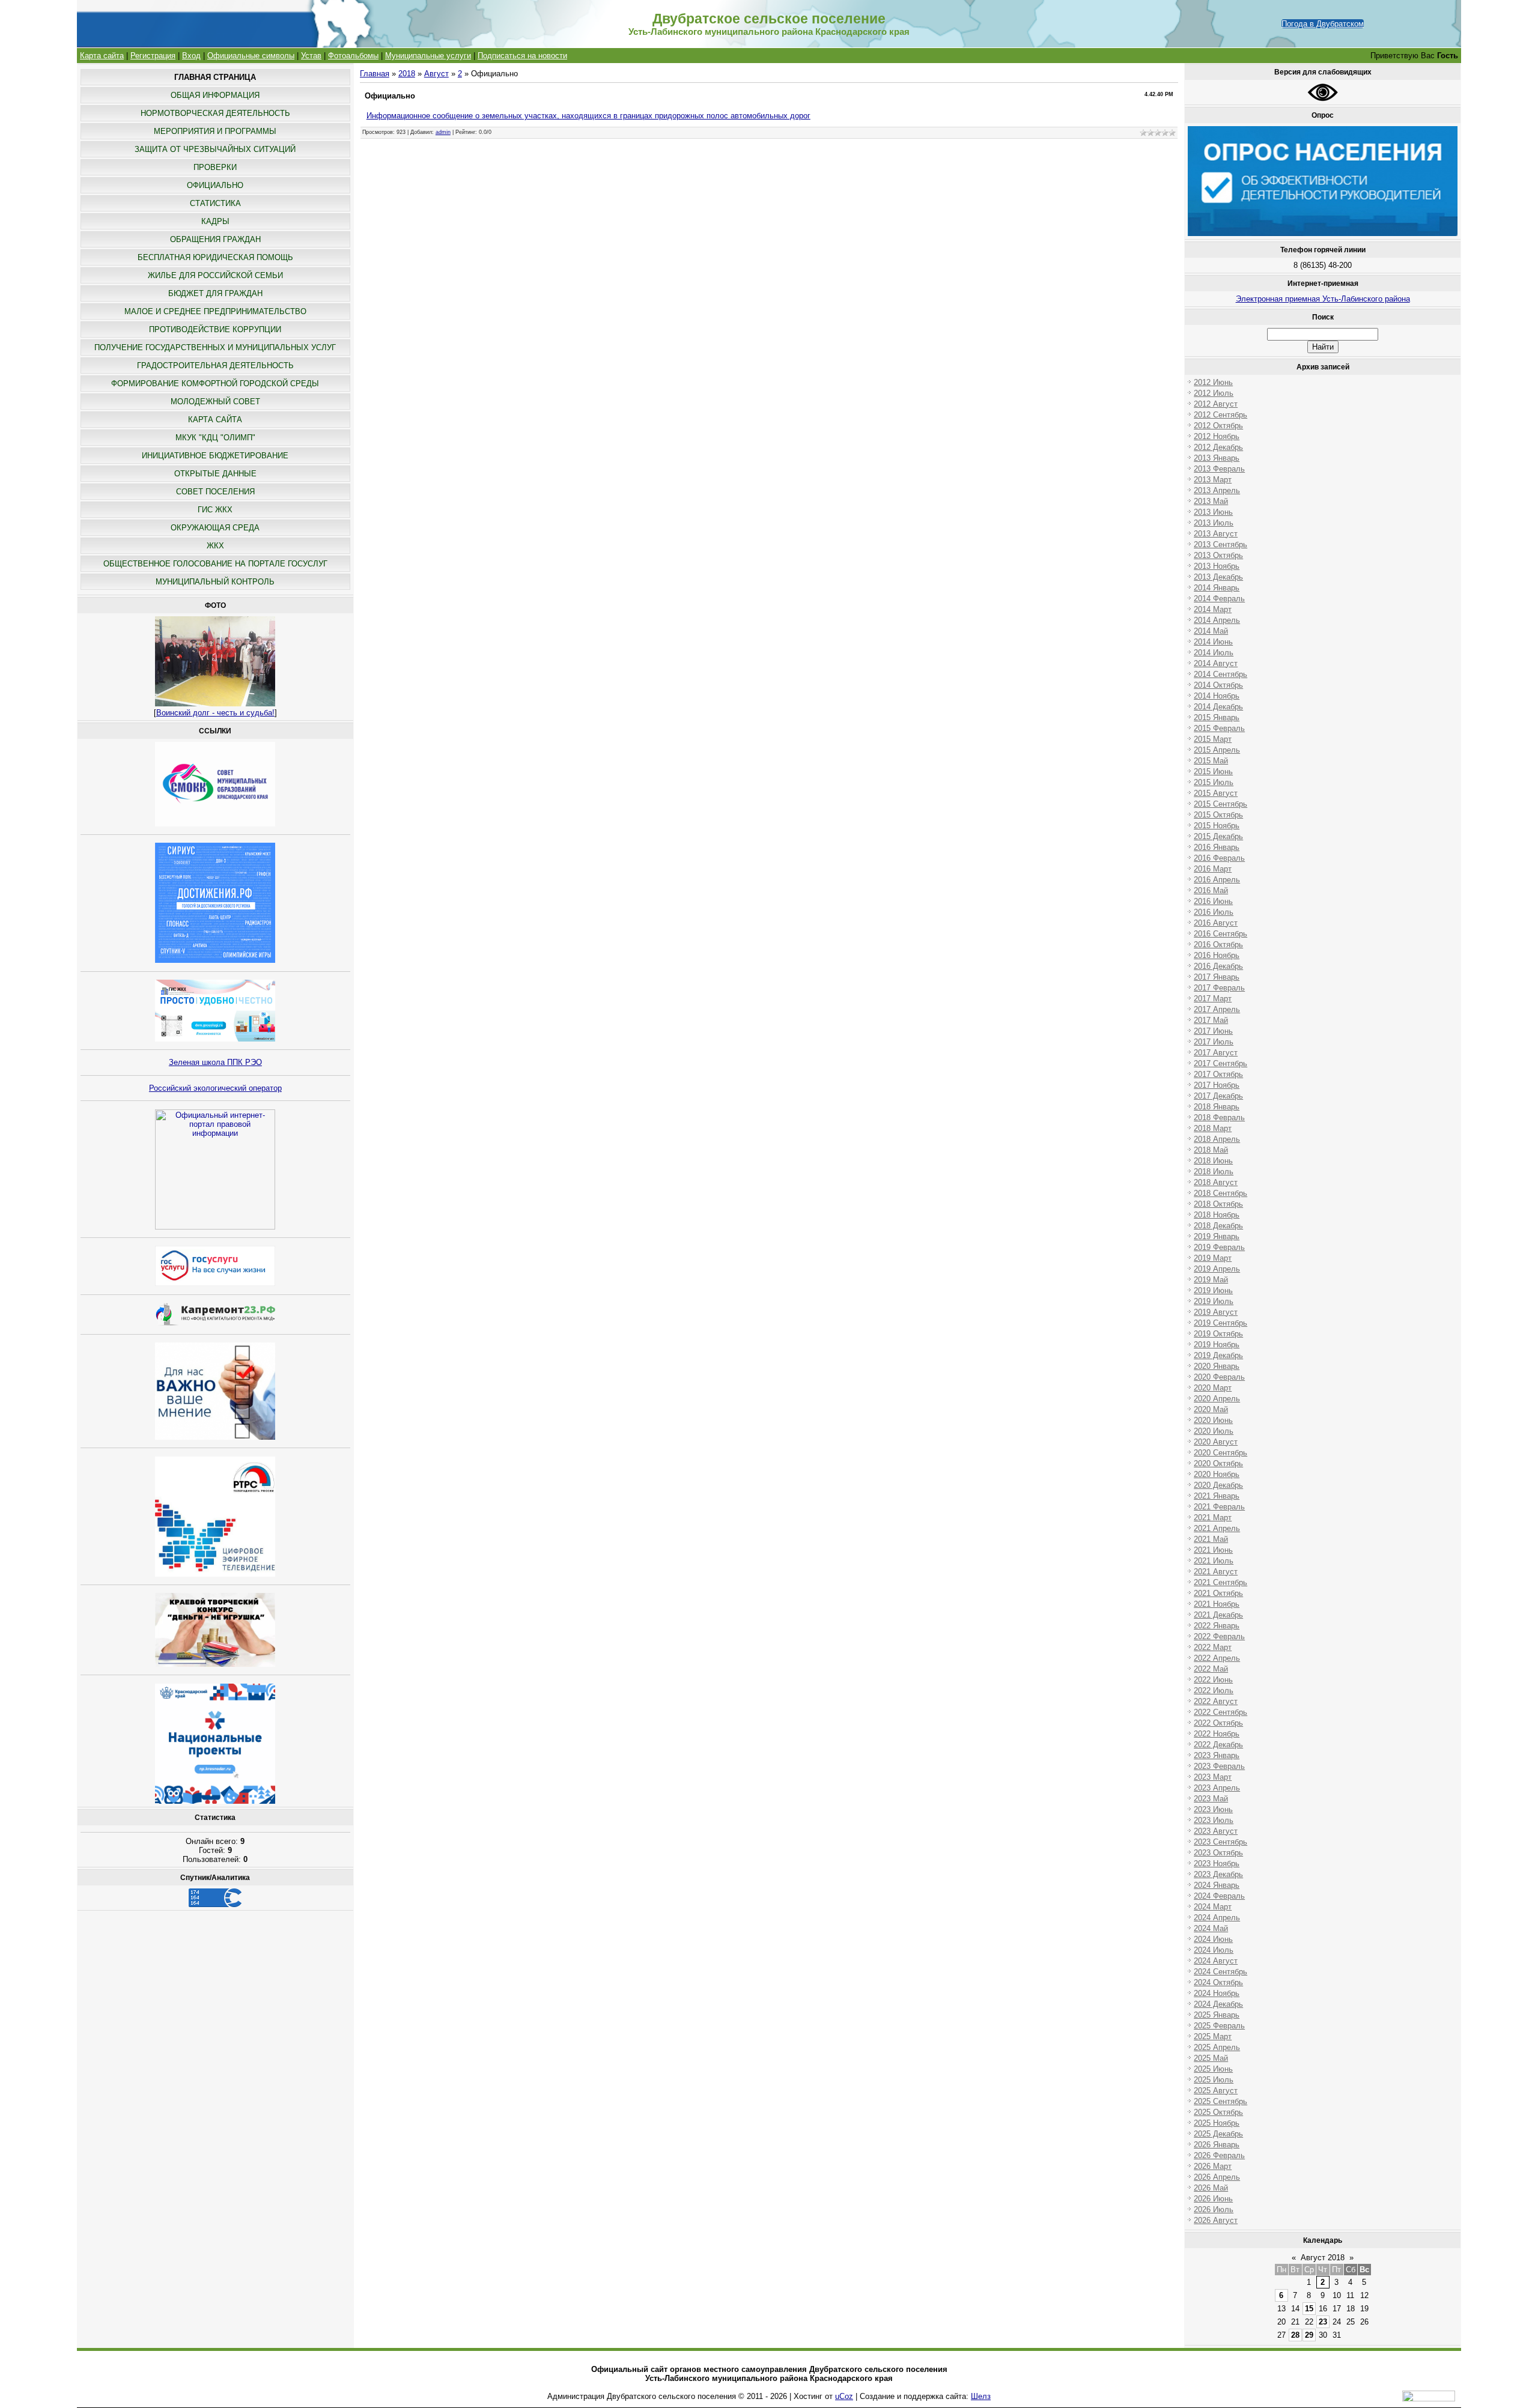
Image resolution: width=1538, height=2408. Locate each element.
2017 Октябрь (1218, 1074)
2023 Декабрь (1218, 1874)
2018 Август (1216, 1182)
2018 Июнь (1213, 1161)
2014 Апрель (1217, 620)
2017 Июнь (1213, 1031)
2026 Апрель (1217, 2177)
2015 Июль (1214, 782)
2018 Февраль (1219, 1118)
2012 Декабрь (1218, 447)
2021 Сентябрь (1220, 1582)
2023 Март (1213, 1777)
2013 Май (1211, 501)
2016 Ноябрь (1217, 955)
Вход (191, 56)
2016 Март (1213, 869)
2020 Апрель (1217, 1399)
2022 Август (1216, 1701)
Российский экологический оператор (215, 1088)
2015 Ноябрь (1217, 826)
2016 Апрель (1217, 880)
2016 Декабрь (1218, 966)
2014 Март (1213, 609)
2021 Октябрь (1218, 1593)
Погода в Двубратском (1323, 24)
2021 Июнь (1213, 1550)
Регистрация (153, 56)
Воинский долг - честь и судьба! (215, 713)
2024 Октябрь (1218, 1982)
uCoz (844, 2396)
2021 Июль (1214, 1561)
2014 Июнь (1213, 642)
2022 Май (1211, 1669)
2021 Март (1213, 1518)
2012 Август (1216, 404)
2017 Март (1213, 999)
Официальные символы (251, 56)
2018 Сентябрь (1220, 1193)
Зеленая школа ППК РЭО (215, 1062)
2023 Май (1211, 1799)
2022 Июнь (1213, 1680)
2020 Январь (1217, 1366)
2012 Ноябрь (1217, 436)
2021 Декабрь (1218, 1615)
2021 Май (1211, 1539)
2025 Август (1216, 2091)
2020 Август (1216, 1442)
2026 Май (1211, 2188)
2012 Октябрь (1218, 426)
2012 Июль (1214, 393)
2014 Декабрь (1218, 707)
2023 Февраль (1219, 1766)
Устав (311, 56)
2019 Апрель (1217, 1269)
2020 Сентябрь (1220, 1453)
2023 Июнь (1213, 1809)
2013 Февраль (1219, 469)
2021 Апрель (1217, 1528)
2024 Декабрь (1218, 2004)
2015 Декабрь (1218, 836)
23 (1323, 2322)
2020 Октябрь (1218, 1463)
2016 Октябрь (1218, 945)
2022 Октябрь (1218, 1723)
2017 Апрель (1217, 1009)
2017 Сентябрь (1220, 1063)
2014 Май (1211, 631)
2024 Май (1211, 1928)
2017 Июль (1214, 1042)
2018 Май (1211, 1150)
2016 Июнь (1213, 901)
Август (436, 74)
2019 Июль (1214, 1301)
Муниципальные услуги (428, 56)
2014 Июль (1214, 653)
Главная (375, 74)
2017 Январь (1217, 977)
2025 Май (1211, 2058)
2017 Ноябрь (1217, 1085)
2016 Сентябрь (1220, 934)
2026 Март (1213, 2166)
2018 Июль (1214, 1172)
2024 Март (1213, 1907)
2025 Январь (1217, 2015)
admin (443, 132)
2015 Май (1211, 761)
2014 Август (1216, 663)
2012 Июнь (1213, 382)
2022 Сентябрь (1220, 1712)
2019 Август (1216, 1312)
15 (1309, 2309)
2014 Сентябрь (1220, 674)
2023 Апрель (1217, 1788)
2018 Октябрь (1218, 1204)
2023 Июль (1214, 1820)
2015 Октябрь (1218, 815)
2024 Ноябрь (1217, 1993)
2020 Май (1211, 1409)
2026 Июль (1214, 2209)
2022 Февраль (1219, 1636)
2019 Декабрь (1218, 1355)
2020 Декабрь (1218, 1485)
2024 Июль (1214, 1950)
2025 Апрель (1217, 2047)
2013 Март (1213, 480)
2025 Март (1213, 2036)
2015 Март (1213, 739)
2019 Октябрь (1218, 1334)
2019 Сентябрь (1220, 1323)
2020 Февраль (1219, 1377)
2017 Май (1211, 1020)
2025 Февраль (1219, 2026)
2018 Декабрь (1218, 1226)
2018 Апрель (1217, 1139)
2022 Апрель (1217, 1658)
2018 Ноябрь (1217, 1215)
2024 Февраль (1219, 1896)
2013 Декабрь (1218, 577)
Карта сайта (102, 56)
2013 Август (1216, 534)
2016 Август (1216, 923)
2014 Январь (1217, 588)
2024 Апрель (1217, 1918)
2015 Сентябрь (1220, 804)
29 (1309, 2335)
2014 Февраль (1219, 599)
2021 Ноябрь (1217, 1604)
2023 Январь (1217, 1755)
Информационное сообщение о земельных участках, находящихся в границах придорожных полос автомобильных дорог (588, 116)
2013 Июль (1214, 523)
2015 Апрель (1217, 750)
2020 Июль (1214, 1431)
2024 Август (1216, 1961)
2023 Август (1216, 1831)
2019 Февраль (1219, 1247)
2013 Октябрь (1218, 555)
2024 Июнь (1213, 1939)
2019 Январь (1217, 1236)
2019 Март (1213, 1258)
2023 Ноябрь (1217, 1864)
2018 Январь (1217, 1107)
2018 (407, 74)
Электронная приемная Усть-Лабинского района (1323, 299)
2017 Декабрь (1218, 1096)
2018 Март (1213, 1128)
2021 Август (1216, 1572)
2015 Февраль (1219, 728)
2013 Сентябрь (1220, 544)
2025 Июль (1214, 2080)
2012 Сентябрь (1220, 415)
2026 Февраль (1219, 2155)
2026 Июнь (1213, 2199)
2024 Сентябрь (1220, 1972)
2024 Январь (1217, 1885)
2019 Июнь (1213, 1290)
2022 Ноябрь (1217, 1734)
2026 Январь (1217, 2145)
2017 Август (1216, 1053)
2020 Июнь (1213, 1420)
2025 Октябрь (1218, 2112)
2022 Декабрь (1218, 1745)
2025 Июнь (1213, 2069)
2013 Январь (1217, 458)
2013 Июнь (1213, 512)
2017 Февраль (1219, 988)
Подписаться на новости (522, 56)
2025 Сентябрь (1220, 2101)
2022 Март (1213, 1647)
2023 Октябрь (1218, 1853)
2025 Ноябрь (1217, 2123)
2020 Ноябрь (1217, 1474)
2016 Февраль (1219, 858)
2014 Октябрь (1218, 685)
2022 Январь (1217, 1626)
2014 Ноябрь (1217, 696)
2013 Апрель (1217, 490)
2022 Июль (1214, 1691)
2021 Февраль (1219, 1507)
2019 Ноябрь (1217, 1345)
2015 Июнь (1213, 772)
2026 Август (1216, 2220)
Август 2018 (1323, 2258)
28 (1295, 2335)
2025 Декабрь (1218, 2134)
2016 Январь (1217, 847)
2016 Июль (1214, 912)
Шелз (981, 2396)
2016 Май (1211, 890)
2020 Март (1213, 1388)
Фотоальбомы (353, 56)
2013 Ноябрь (1217, 566)
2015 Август (1216, 793)
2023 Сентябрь (1220, 1842)
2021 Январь (1217, 1496)
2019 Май (1211, 1280)
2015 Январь (1217, 717)
